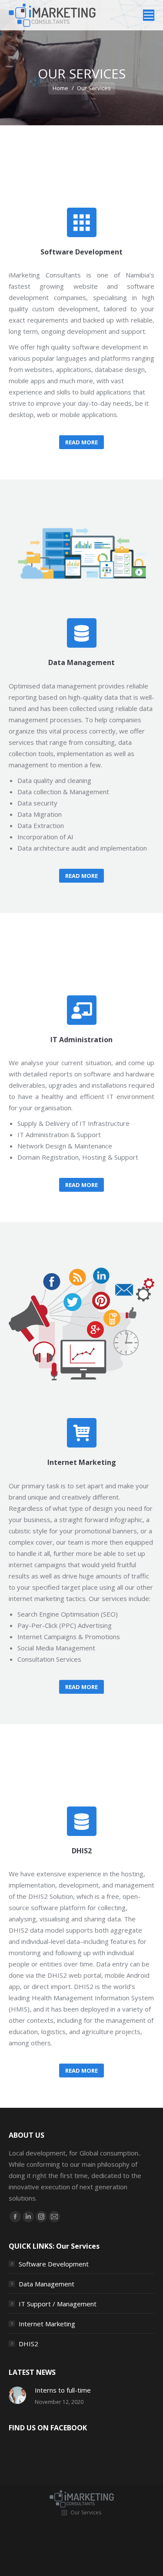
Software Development (54, 2264)
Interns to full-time (63, 2390)
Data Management (47, 2284)
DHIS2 (28, 2344)
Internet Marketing (47, 2324)
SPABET (56, 2524)
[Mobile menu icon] (149, 15)
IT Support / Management (58, 2304)
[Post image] (17, 2395)
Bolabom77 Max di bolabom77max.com (71, 2549)
